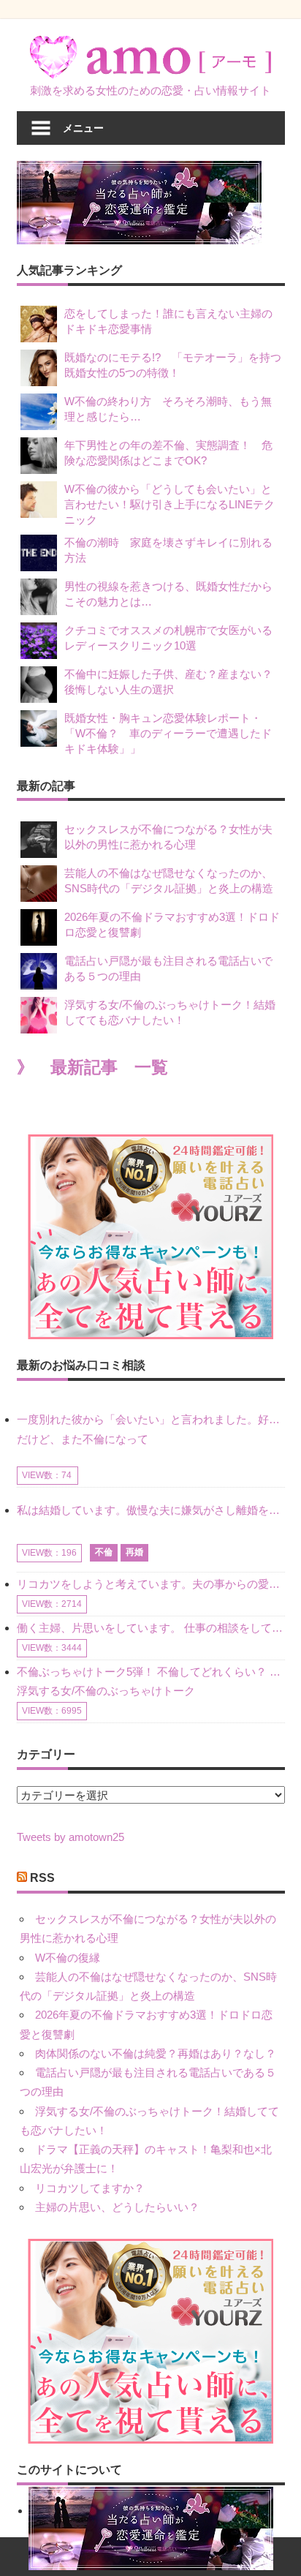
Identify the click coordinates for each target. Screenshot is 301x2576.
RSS (42, 1878)
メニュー (83, 128)
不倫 (104, 1552)
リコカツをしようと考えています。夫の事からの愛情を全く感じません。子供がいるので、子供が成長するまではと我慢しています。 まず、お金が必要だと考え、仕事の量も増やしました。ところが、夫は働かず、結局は (151, 1584)
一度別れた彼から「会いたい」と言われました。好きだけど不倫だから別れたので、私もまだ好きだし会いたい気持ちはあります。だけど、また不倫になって (151, 1429)
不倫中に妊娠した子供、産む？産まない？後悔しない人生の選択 (168, 682)
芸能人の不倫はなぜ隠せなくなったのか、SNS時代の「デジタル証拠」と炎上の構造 (169, 881)
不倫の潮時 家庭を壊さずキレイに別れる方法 (168, 550)
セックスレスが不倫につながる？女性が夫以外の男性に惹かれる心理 (168, 837)
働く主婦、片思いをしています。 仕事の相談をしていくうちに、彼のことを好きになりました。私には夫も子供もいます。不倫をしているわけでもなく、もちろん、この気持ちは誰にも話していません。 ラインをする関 (151, 1628)
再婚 (134, 1552)
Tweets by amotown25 (71, 1837)
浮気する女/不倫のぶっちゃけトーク (106, 1691)
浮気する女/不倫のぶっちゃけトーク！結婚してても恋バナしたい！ (170, 1012)
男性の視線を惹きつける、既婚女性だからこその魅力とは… (168, 594)
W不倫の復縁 (68, 1958)
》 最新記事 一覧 (92, 1067)
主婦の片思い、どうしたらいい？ (117, 2207)
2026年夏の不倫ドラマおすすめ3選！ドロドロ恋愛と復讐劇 (172, 924)
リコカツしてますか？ (90, 2188)
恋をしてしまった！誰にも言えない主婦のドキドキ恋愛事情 (168, 321)
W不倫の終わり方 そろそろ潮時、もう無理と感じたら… (168, 409)
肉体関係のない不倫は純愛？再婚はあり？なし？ (156, 2053)
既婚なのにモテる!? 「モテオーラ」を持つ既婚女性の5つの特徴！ (173, 365)
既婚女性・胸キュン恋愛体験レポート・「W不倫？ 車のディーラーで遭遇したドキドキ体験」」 (168, 733)
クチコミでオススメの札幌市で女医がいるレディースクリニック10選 (168, 638)
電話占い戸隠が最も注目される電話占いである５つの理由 (168, 968)
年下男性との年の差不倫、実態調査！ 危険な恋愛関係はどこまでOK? (168, 453)
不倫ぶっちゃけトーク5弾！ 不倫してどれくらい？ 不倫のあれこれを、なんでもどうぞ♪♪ (151, 1672)
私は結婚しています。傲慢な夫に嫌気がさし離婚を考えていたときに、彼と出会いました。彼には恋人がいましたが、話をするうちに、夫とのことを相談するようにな (151, 1510)
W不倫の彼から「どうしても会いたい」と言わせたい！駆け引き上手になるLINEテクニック (169, 504)
